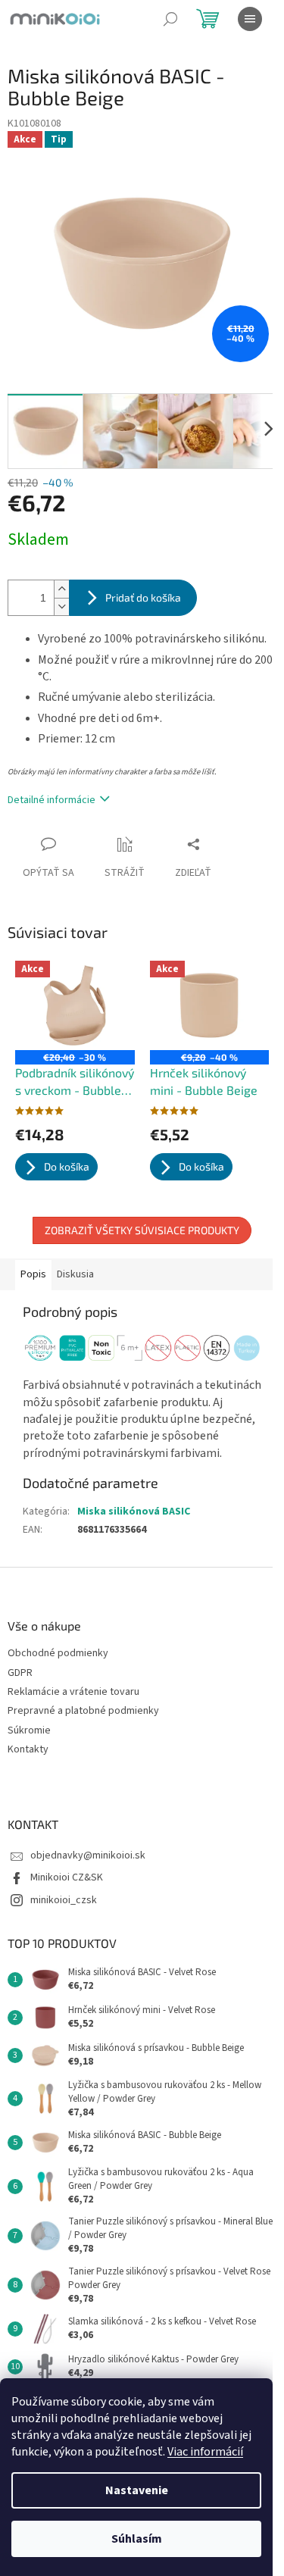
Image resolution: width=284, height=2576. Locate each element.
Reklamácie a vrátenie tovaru (73, 1692)
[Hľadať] (170, 19)
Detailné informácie (51, 800)
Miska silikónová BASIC (134, 1512)
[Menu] (250, 19)
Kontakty (28, 1750)
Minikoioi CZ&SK (67, 1877)
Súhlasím (137, 2539)
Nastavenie (137, 2490)
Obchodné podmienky (58, 1654)
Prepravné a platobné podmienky (83, 1711)
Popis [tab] (33, 1274)
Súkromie (29, 1731)
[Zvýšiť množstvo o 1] (61, 589)
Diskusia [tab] (75, 1274)
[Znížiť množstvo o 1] (61, 606)
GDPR (20, 1673)
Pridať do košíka (143, 597)
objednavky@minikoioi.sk (88, 1855)
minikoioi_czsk (64, 1900)
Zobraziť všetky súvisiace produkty (142, 1230)
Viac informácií (205, 2452)
